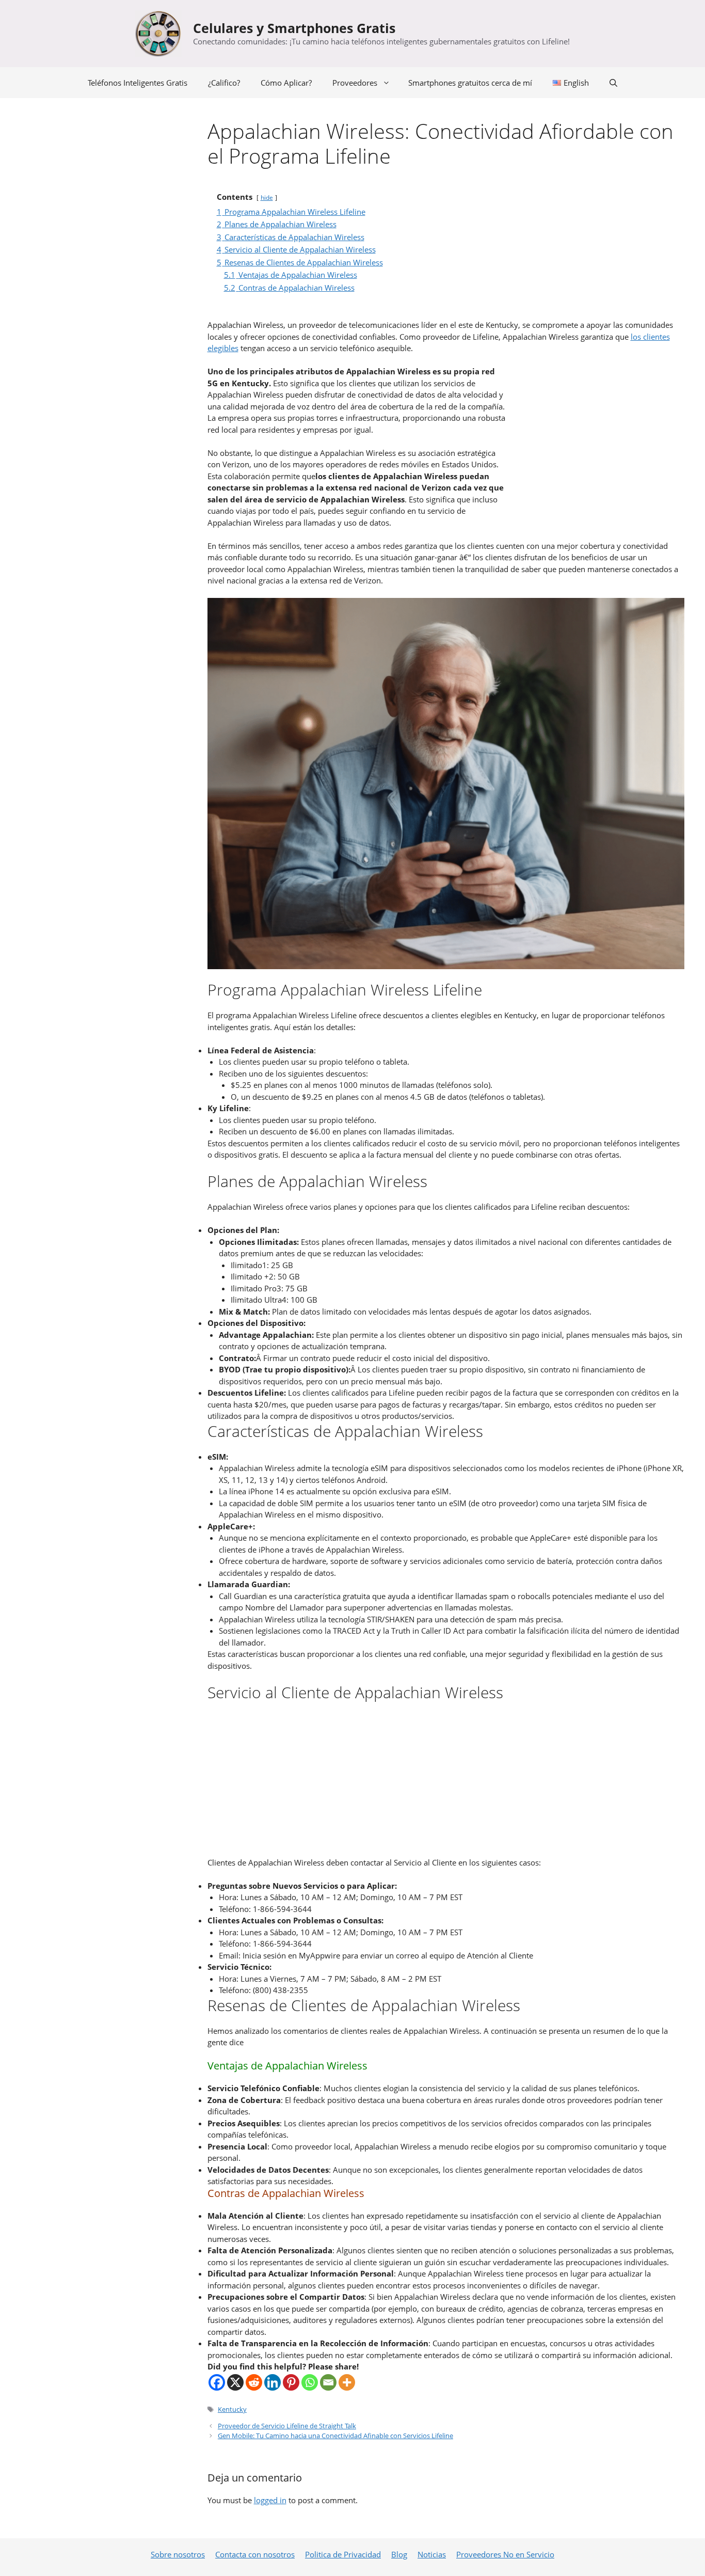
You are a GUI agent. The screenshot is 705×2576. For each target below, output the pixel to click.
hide (267, 197)
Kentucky (232, 2409)
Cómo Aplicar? (286, 83)
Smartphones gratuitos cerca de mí (470, 83)
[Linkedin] (273, 2382)
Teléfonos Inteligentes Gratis (138, 83)
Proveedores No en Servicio (505, 2554)
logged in (270, 2500)
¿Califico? (224, 83)
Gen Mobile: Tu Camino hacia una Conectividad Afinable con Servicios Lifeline (335, 2436)
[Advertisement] (596, 438)
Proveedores (355, 83)
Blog (399, 2554)
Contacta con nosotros (255, 2554)
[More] (347, 2382)
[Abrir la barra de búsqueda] (613, 83)
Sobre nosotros (178, 2554)
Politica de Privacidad (343, 2554)
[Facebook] (217, 2382)
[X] (235, 2382)
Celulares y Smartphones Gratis (294, 28)
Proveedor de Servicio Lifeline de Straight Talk (287, 2426)
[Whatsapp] (310, 2382)
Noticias (432, 2554)
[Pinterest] (291, 2382)
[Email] (328, 2382)
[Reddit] (254, 2382)
